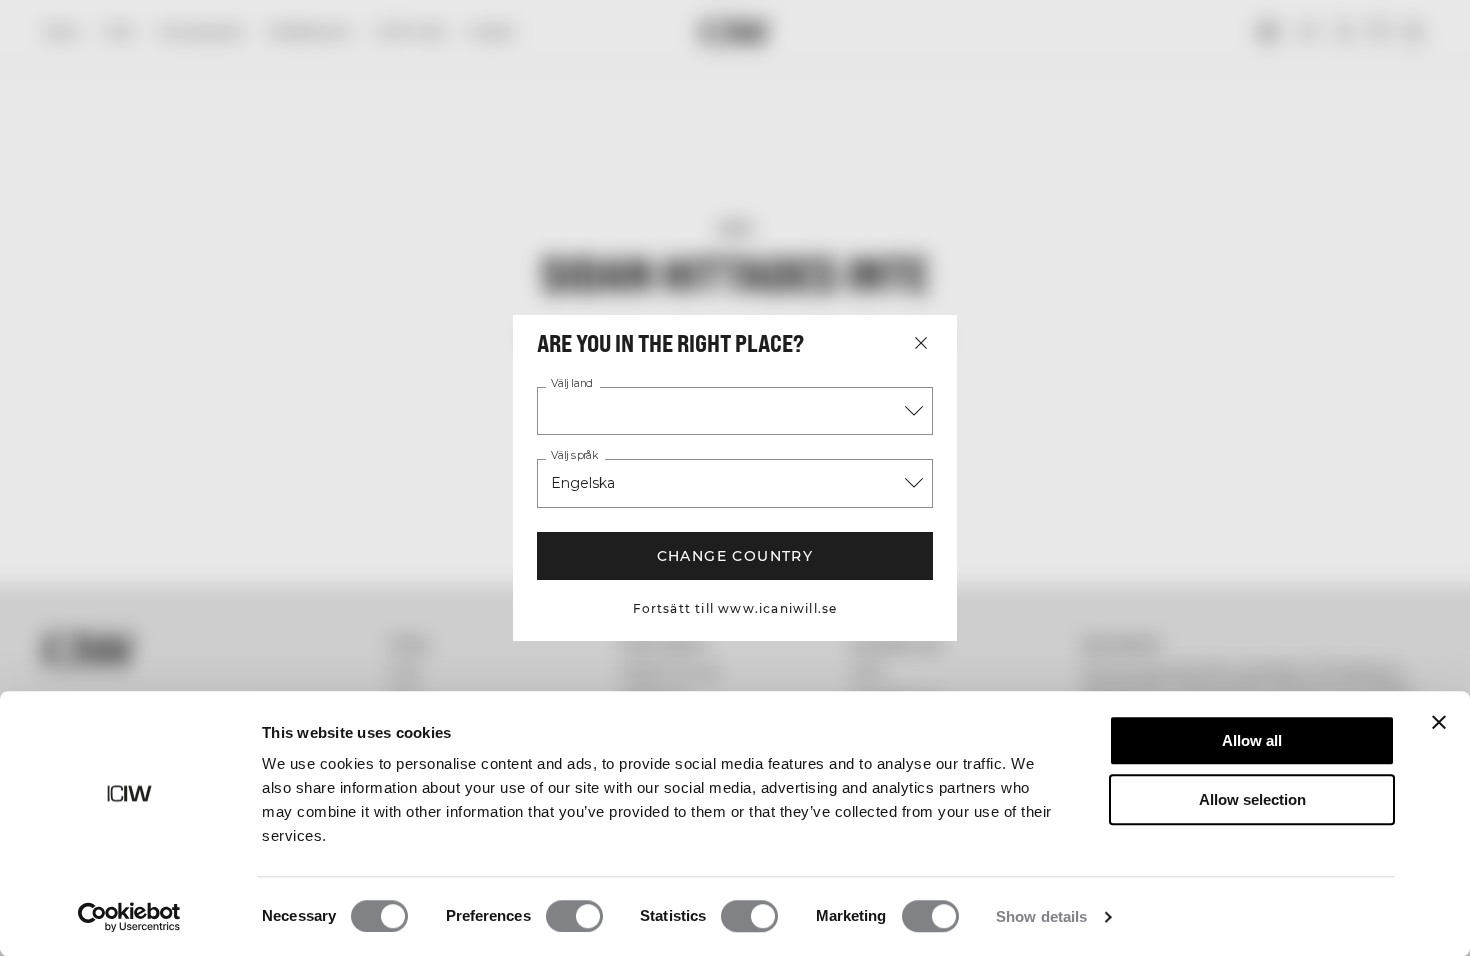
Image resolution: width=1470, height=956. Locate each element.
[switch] (574, 916)
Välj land (572, 384)
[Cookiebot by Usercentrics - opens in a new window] (129, 917)
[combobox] (735, 411)
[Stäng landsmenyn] (921, 343)
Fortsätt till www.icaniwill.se (735, 608)
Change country (735, 556)
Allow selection (1252, 799)
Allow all (1252, 740)
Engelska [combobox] (583, 483)
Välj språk (574, 456)
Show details (1041, 916)
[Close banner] (1439, 722)
